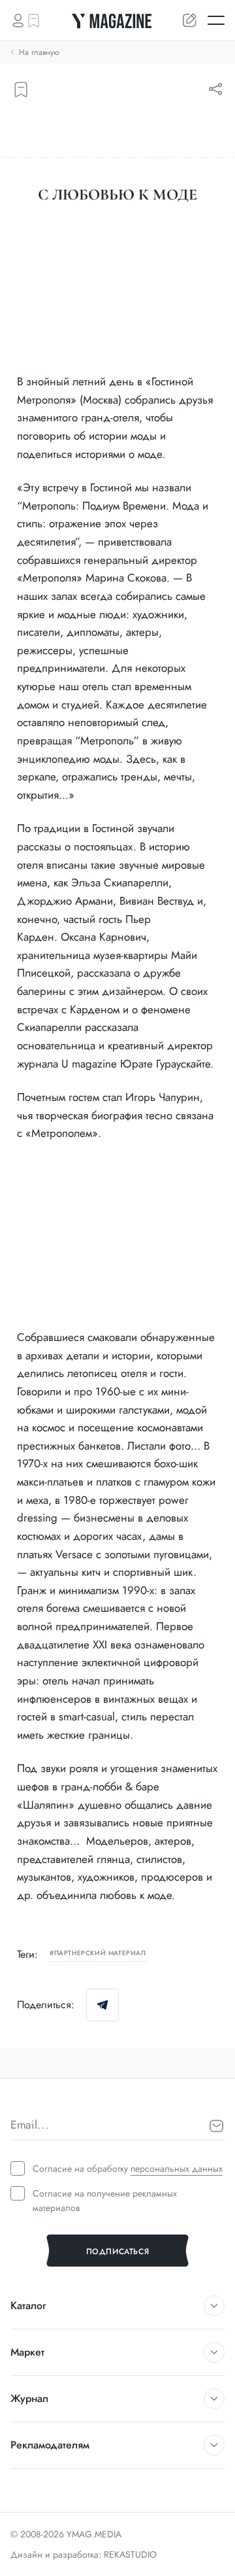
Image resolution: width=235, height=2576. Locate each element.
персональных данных (177, 2168)
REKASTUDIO (130, 2554)
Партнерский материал (100, 1954)
